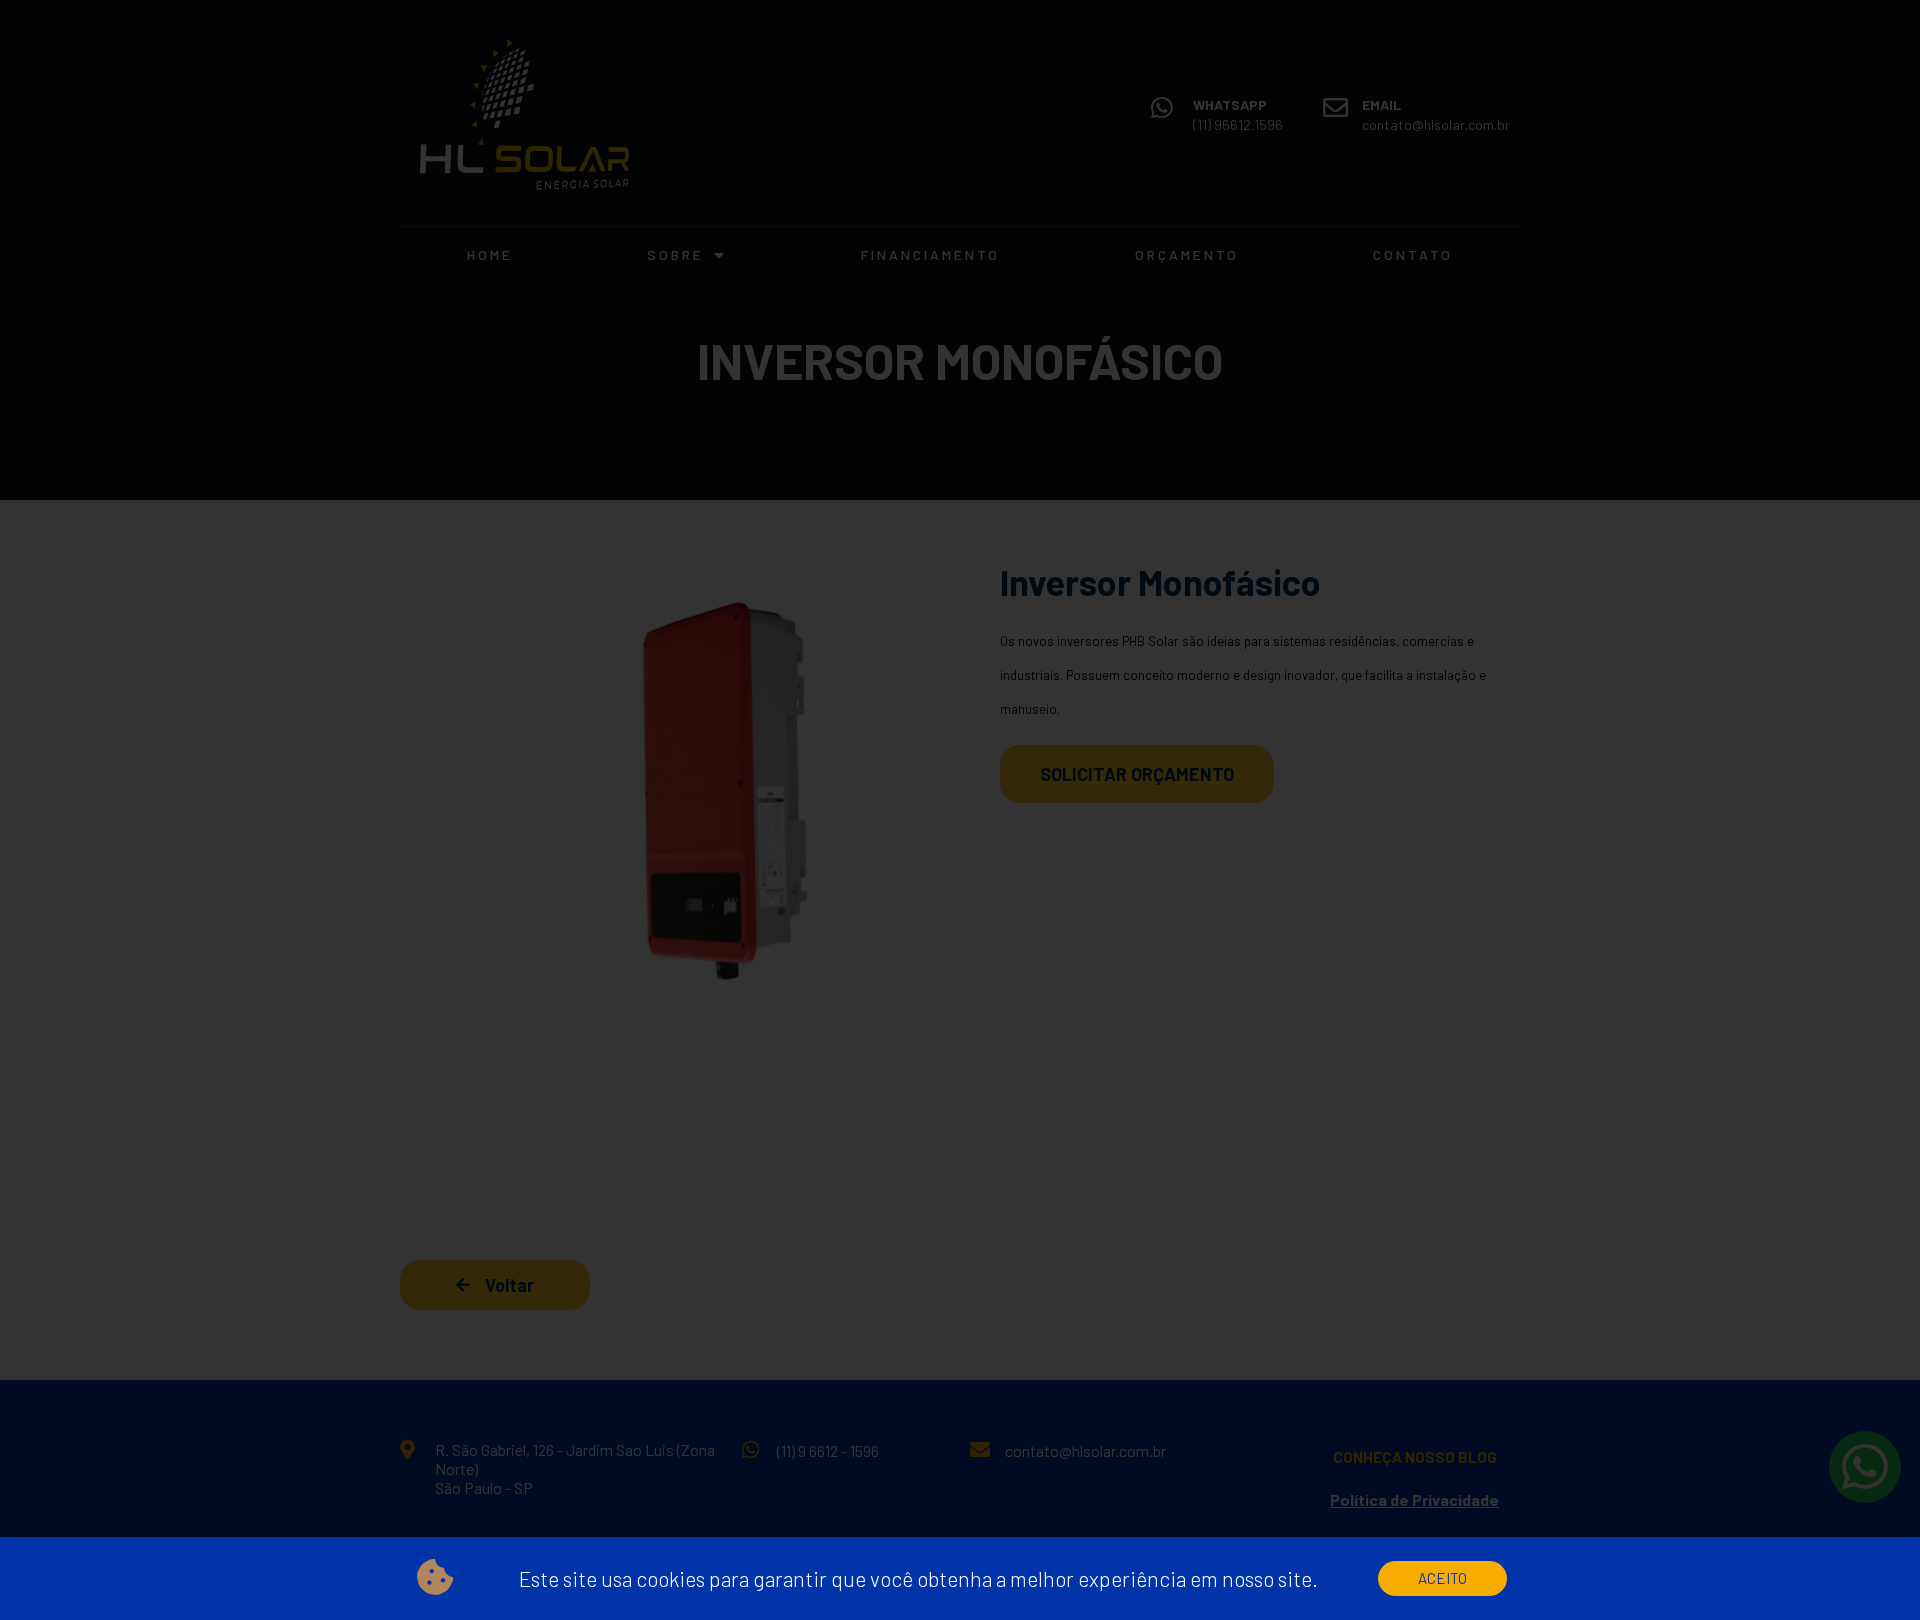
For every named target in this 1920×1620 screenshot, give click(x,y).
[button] (1442, 1578)
